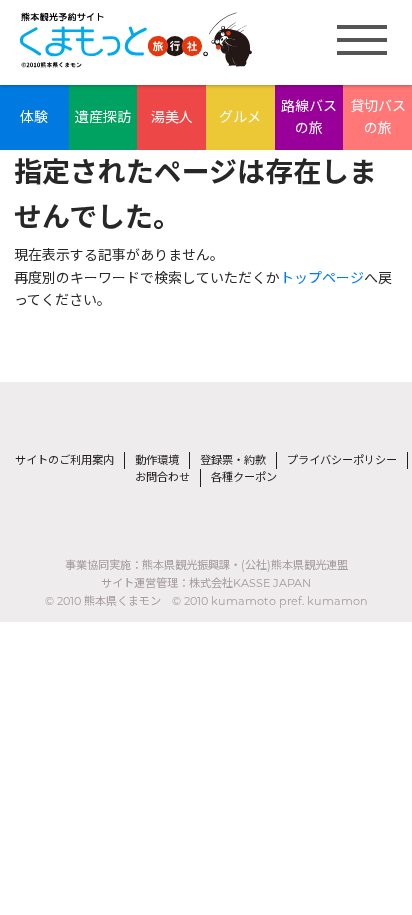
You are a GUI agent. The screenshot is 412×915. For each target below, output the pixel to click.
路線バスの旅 (309, 117)
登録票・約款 (233, 460)
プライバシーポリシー (342, 460)
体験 (34, 117)
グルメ (240, 117)
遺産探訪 (103, 117)
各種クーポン (244, 477)
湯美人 (172, 117)
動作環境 (157, 460)
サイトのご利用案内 (64, 460)
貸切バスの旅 (378, 117)
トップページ (322, 278)
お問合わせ (162, 477)
